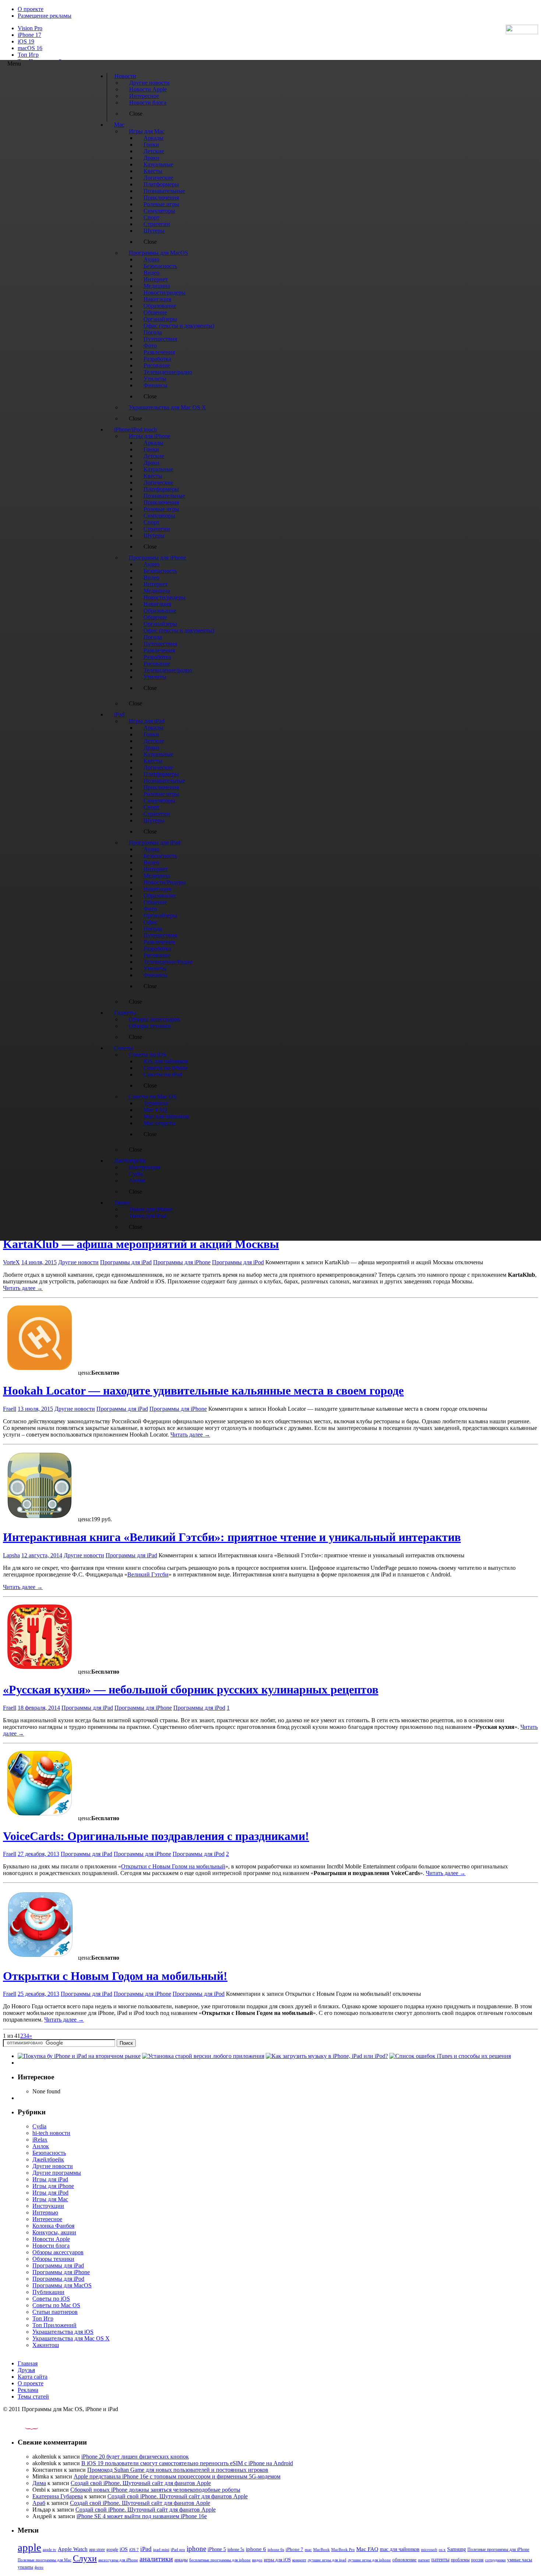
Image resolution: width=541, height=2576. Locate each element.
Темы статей (33, 2397)
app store (97, 2549)
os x (442, 2549)
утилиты (25, 2567)
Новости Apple (51, 2239)
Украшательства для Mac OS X (71, 2338)
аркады (181, 2560)
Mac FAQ (367, 2549)
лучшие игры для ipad (327, 2560)
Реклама (28, 2390)
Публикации (48, 2292)
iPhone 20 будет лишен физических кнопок (135, 2457)
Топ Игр (28, 55)
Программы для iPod (238, 1262)
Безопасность (49, 2153)
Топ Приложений (54, 2325)
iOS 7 (134, 2549)
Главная (28, 2363)
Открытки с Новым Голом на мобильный (173, 1866)
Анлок (41, 2146)
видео (257, 2560)
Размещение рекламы (45, 16)
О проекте (31, 9)
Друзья (26, 2370)
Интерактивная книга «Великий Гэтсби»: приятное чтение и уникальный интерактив (232, 1537)
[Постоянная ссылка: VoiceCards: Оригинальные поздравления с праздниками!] (40, 1818)
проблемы (460, 2560)
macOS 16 (30, 48)
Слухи (85, 2558)
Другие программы (57, 2173)
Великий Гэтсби (148, 1574)
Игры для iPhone (53, 2186)
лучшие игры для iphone (369, 2560)
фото (39, 2567)
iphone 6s (276, 2549)
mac (308, 2549)
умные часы (520, 2560)
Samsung (457, 2549)
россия (477, 2560)
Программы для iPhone (182, 1262)
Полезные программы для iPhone (498, 2549)
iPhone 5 (217, 2549)
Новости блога (51, 2246)
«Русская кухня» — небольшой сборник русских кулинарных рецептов (191, 1689)
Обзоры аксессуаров (58, 2252)
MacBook (321, 2550)
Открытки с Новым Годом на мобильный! (115, 1976)
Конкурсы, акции (54, 2232)
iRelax (40, 2140)
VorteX (11, 1262)
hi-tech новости (51, 2133)
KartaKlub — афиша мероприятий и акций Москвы (141, 1244)
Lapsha (11, 1555)
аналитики (156, 2559)
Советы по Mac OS (56, 2305)
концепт (299, 2560)
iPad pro (178, 2549)
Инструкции (48, 2206)
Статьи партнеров (55, 2312)
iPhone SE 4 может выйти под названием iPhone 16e (142, 2516)
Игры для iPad (50, 2179)
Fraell (10, 1409)
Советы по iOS (51, 2299)
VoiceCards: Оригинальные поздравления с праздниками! (156, 1836)
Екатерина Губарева (58, 2496)
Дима (39, 2483)
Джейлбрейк (48, 2159)
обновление (404, 2560)
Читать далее (23, 1288)
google (112, 2550)
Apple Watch (73, 2549)
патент (424, 2560)
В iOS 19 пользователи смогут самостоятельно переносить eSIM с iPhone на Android (187, 2463)
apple (29, 2547)
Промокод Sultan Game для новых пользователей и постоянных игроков (178, 2470)
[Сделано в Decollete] (25, 2428)
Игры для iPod (50, 2193)
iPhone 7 (294, 2549)
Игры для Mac (50, 2199)
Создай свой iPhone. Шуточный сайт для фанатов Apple (141, 2483)
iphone (196, 2549)
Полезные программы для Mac (45, 2560)
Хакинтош (46, 2345)
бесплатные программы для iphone (220, 2560)
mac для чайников (400, 2549)
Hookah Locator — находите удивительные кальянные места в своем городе (203, 1391)
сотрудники (495, 2560)
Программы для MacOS (62, 2285)
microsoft (429, 2550)
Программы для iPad (126, 1262)
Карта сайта (33, 2377)
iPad (146, 2549)
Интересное (47, 2219)
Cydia (39, 2126)
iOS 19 (26, 41)
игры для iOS (277, 2560)
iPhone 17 (29, 35)
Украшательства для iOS (63, 2332)
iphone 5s (236, 2549)
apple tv (49, 2549)
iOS (124, 2549)
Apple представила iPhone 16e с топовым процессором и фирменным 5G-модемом (177, 2476)
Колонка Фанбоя (53, 2226)
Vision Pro (30, 28)
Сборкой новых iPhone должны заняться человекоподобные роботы (155, 2490)
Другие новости (78, 1262)
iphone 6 (256, 2549)
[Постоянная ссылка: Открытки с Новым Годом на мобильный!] (40, 1958)
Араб (39, 2503)
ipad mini (161, 2549)
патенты (440, 2560)
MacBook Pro (343, 2549)
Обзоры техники (53, 2259)
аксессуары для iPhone (118, 2560)
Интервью (45, 2212)
